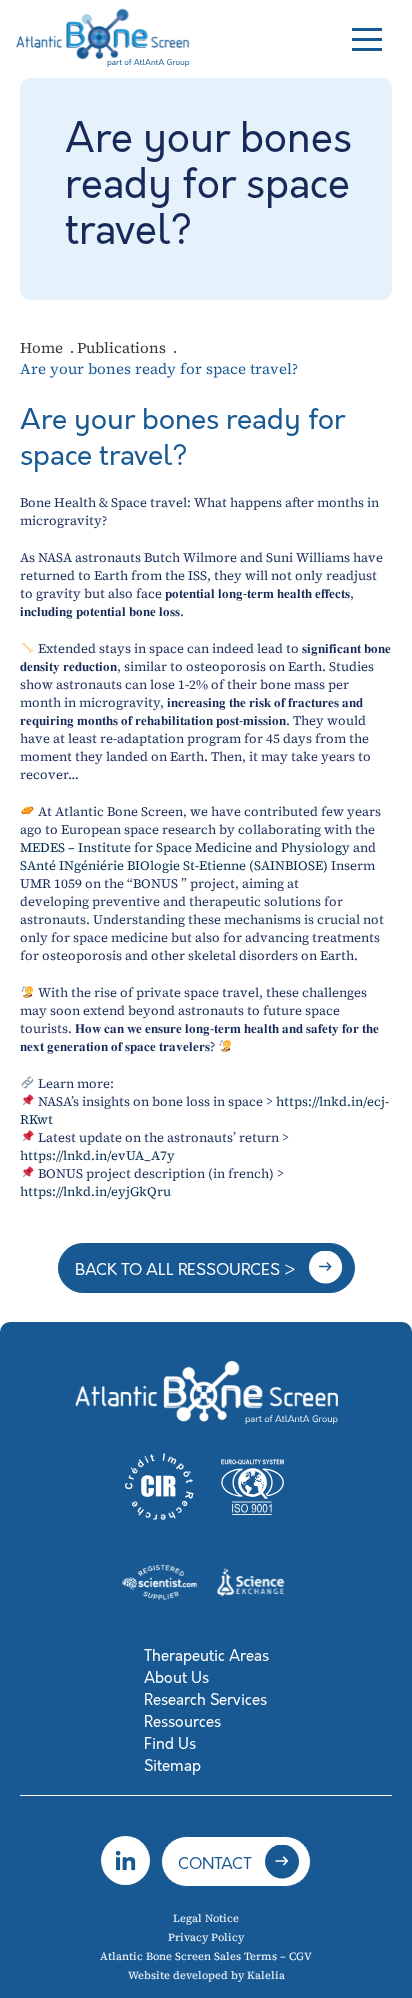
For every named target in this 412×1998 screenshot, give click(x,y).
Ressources (182, 1722)
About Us (176, 1678)
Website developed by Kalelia (206, 1975)
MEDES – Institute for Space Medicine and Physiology (185, 847)
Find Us (170, 1744)
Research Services (205, 1700)
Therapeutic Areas (206, 1656)
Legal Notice (206, 1918)
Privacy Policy (206, 1937)
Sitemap (172, 1766)
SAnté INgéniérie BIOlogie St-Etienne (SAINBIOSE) (174, 865)
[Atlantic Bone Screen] (105, 35)
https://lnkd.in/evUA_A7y (97, 1155)
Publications (123, 347)
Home (43, 347)
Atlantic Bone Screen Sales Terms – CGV (206, 1956)
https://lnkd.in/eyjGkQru (95, 1191)
